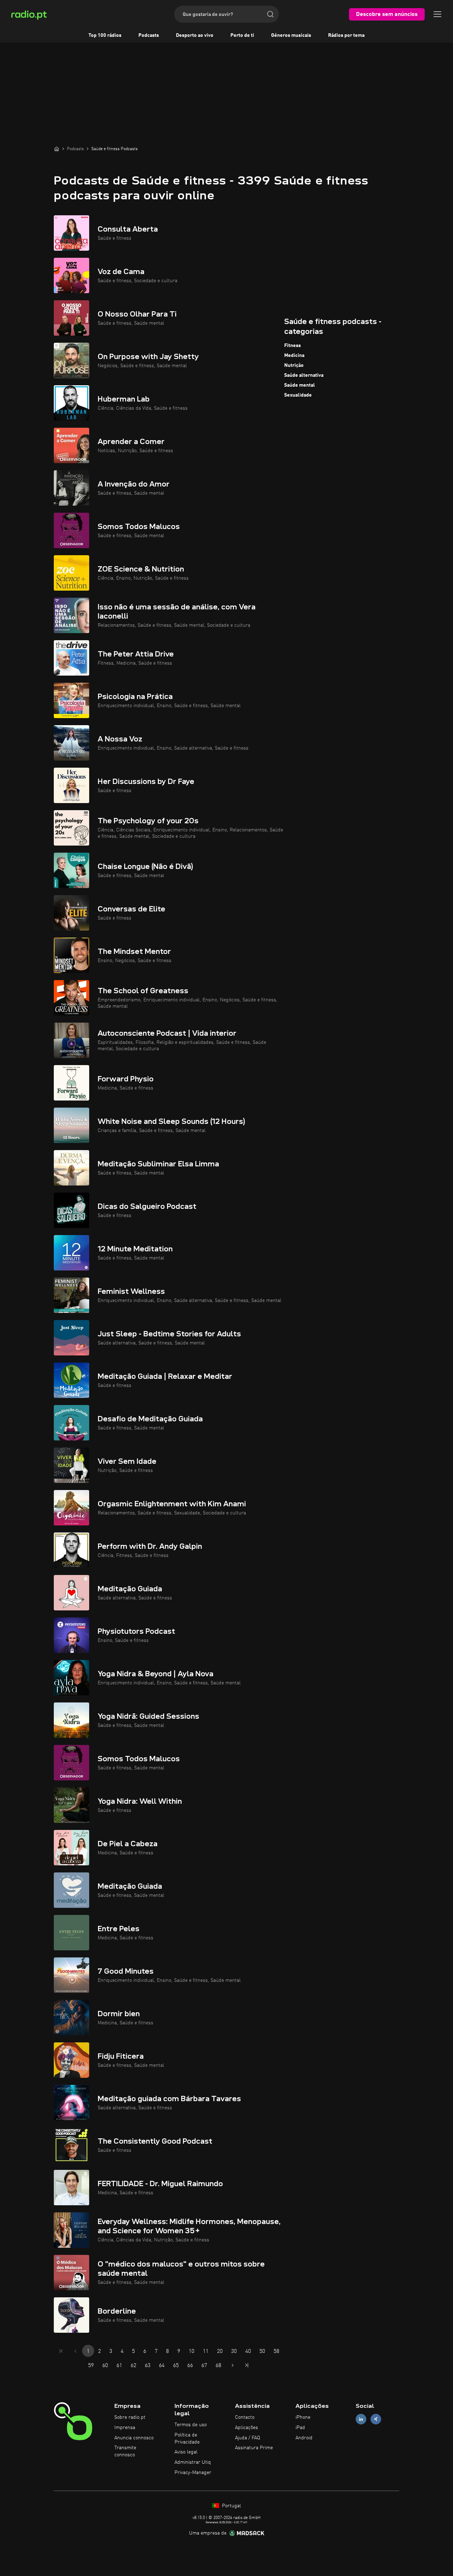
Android (304, 2438)
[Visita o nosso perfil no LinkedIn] (361, 2419)
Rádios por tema (346, 35)
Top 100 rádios (105, 35)
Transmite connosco (125, 2451)
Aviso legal (186, 2452)
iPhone (303, 2417)
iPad (300, 2428)
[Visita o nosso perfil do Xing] (376, 2419)
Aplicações (246, 2428)
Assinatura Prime (254, 2448)
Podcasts (149, 35)
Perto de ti (242, 35)
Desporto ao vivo (195, 35)
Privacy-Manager (193, 2473)
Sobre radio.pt (130, 2417)
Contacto (245, 2417)
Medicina (294, 356)
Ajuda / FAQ (248, 2438)
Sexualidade (298, 395)
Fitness (293, 346)
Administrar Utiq (193, 2462)
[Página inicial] (57, 149)
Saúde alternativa (304, 375)
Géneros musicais (291, 35)
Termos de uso (191, 2425)
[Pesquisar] (270, 14)
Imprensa (125, 2428)
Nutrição (294, 365)
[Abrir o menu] (437, 14)
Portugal (231, 2506)
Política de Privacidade (187, 2439)
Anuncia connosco (134, 2438)
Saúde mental (300, 385)
